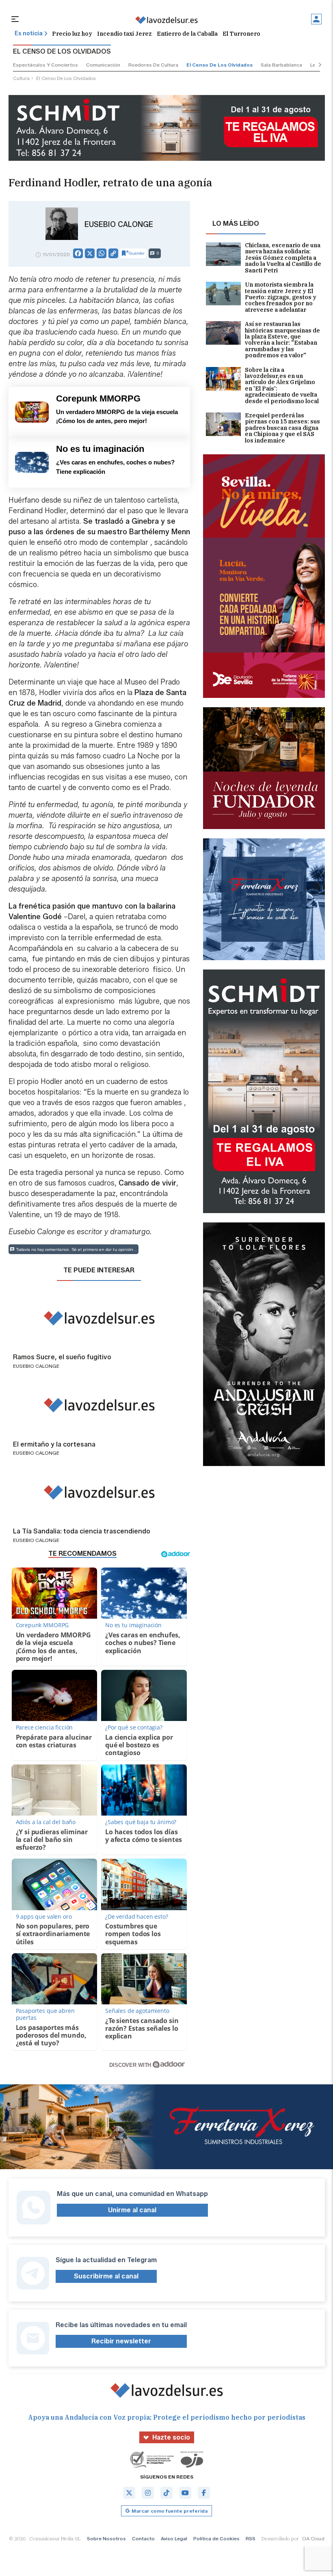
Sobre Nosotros (106, 2538)
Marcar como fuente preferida (170, 2511)
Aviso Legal (174, 2538)
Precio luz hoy (72, 34)
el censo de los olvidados (219, 65)
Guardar (137, 253)
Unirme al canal (132, 2210)
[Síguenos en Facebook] (204, 2493)
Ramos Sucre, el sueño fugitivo (62, 1357)
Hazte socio (171, 2437)
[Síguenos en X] (129, 2493)
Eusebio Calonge (119, 225)
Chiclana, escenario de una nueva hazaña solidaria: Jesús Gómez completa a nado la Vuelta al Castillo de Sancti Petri (283, 258)
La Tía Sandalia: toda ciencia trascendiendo (82, 1531)
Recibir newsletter (121, 2341)
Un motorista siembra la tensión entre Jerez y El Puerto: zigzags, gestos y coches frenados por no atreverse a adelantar (281, 297)
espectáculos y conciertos (45, 65)
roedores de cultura (153, 65)
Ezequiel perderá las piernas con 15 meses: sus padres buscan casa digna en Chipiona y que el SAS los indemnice (282, 428)
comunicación (103, 65)
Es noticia (29, 33)
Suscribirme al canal (106, 2276)
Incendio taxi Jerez (124, 34)
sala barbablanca (281, 65)
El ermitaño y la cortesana (54, 1445)
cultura (21, 78)
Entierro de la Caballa (187, 34)
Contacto (143, 2538)
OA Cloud (313, 2538)
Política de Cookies (216, 2538)
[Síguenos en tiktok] (166, 2493)
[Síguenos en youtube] (185, 2493)
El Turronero (241, 34)
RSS (251, 2538)
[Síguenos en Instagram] (148, 2493)
